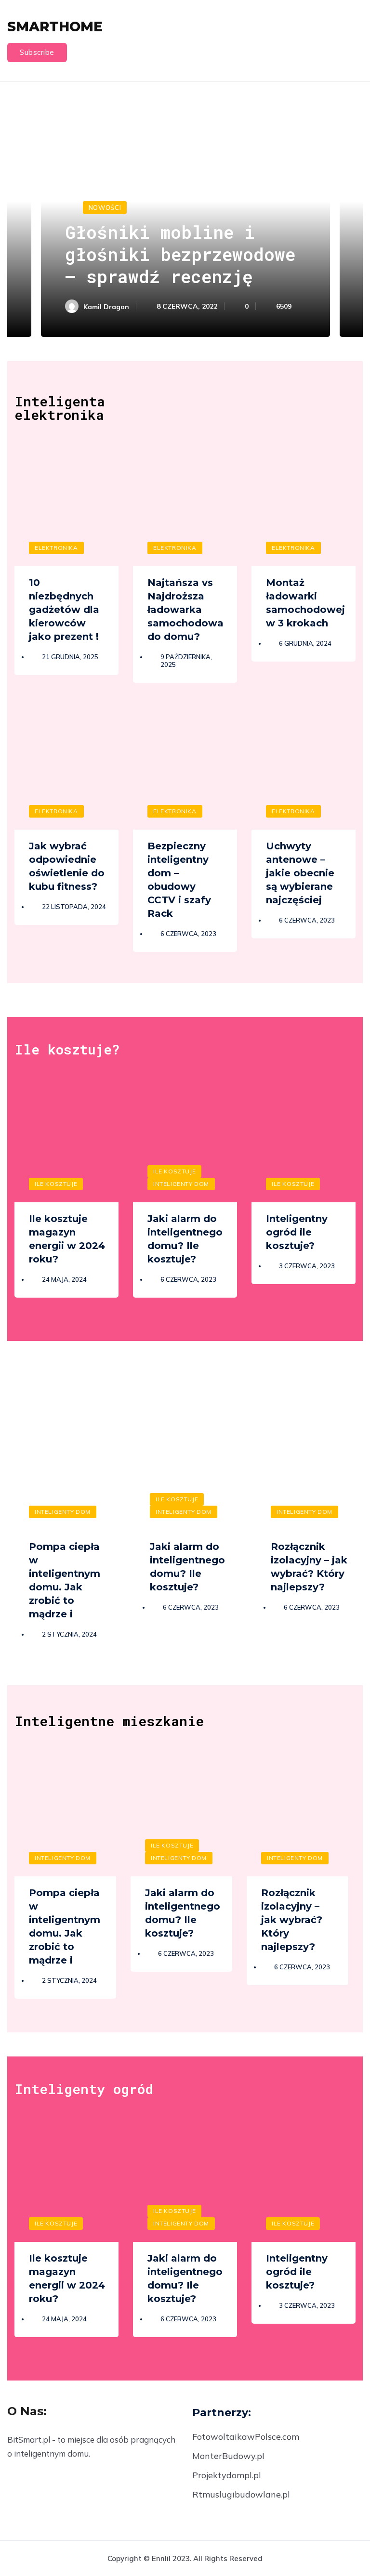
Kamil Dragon (106, 307)
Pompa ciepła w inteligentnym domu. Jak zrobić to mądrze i (65, 1580)
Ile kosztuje (56, 1184)
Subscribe (37, 52)
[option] (185, 214)
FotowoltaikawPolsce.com (246, 2437)
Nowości (105, 208)
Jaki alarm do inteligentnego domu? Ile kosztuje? (185, 1239)
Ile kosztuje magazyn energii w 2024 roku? (67, 1239)
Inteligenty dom (181, 1184)
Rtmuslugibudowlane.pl (241, 2494)
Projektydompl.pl (227, 2475)
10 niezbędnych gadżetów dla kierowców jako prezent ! (64, 610)
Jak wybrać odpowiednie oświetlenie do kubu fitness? (67, 866)
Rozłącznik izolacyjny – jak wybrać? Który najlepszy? (309, 1567)
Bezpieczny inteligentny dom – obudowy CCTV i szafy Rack (179, 880)
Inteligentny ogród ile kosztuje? (297, 1232)
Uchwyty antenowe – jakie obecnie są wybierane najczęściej (300, 873)
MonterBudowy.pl (228, 2456)
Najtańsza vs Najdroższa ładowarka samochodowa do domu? (185, 610)
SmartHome (55, 26)
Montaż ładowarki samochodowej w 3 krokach (305, 603)
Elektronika (56, 548)
